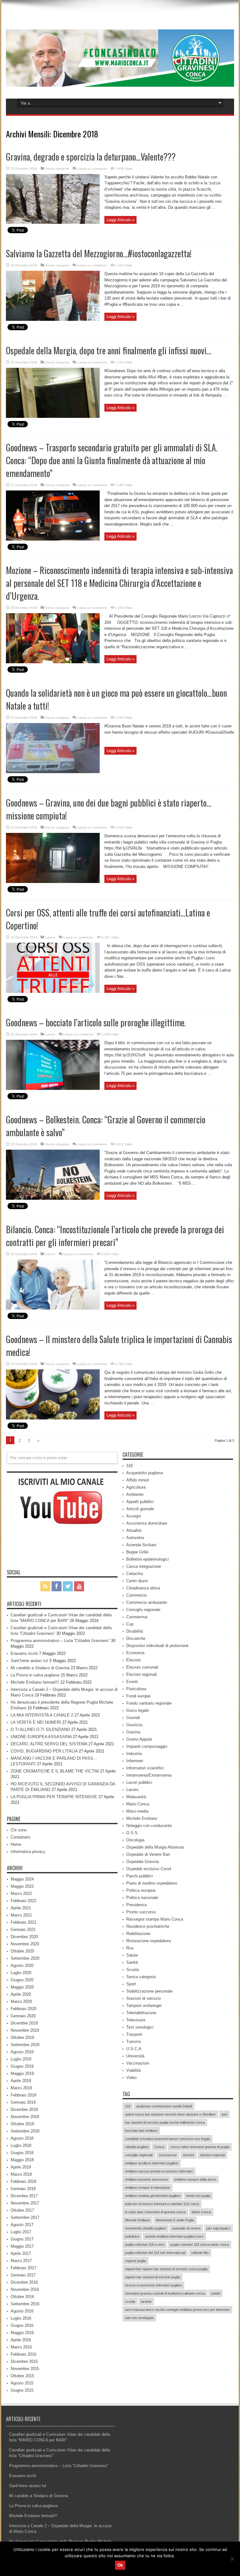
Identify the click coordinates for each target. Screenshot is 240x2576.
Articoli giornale (140, 1509)
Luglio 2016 (21, 2318)
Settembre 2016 (25, 2304)
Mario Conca (138, 1804)
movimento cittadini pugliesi (145, 2228)
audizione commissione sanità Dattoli (164, 2106)
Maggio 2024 (22, 1879)
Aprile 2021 (21, 1908)
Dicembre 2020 (24, 1937)
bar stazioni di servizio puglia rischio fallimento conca (165, 2122)
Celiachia (135, 1574)
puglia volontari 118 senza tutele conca (200, 2245)
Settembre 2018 (25, 2131)
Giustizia (134, 1725)
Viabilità (133, 2070)
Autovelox (135, 1538)
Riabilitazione (138, 1934)
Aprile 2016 (21, 2340)
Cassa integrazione (144, 1566)
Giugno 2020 (22, 1980)
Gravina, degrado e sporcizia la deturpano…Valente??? (91, 157)
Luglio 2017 (21, 2232)
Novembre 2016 (25, 2289)
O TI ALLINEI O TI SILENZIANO (40, 1729)
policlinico (132, 2236)
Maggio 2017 (22, 2246)
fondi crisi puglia (198, 2196)
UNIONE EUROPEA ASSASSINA (41, 1737)
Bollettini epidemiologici (147, 1559)
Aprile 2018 (21, 2167)
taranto (146, 2301)
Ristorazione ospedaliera (148, 1941)
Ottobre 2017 (22, 2210)
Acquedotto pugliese (145, 1473)
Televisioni (136, 2020)
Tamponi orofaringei (144, 2006)
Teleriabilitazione (141, 2013)
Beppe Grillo (137, 1552)
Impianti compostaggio (147, 1746)
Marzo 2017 (21, 2261)
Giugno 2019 (22, 2066)
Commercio (137, 1595)
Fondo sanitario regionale (149, 1703)
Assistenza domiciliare (147, 1523)
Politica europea (141, 1890)
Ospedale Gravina (142, 1862)
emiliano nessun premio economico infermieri (159, 2171)
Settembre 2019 (25, 2045)
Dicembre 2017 (24, 2196)
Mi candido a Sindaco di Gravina (40, 1668)
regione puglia (135, 2261)
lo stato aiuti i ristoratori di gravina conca (155, 2212)
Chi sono (19, 1830)
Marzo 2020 (21, 2001)
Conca (159, 2147)
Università (135, 2056)
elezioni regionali (212, 2155)
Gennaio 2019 (23, 2102)
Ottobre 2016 (22, 2297)
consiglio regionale (139, 2155)
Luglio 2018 (21, 2145)
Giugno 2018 (22, 2153)
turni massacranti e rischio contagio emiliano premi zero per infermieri (177, 2310)
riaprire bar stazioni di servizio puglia (152, 2277)
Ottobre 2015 (22, 2376)
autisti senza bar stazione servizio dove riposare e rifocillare (170, 2114)
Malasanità (136, 1797)
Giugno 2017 (22, 2239)
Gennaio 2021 (23, 1929)
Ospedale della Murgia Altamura (155, 1847)
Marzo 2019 (21, 2088)
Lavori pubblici (139, 1782)
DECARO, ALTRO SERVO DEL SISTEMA (49, 1744)
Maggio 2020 (22, 1987)
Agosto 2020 (22, 1965)
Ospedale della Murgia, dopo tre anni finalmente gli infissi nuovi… (109, 350)
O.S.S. (132, 1833)
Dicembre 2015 (24, 2361)
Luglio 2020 (21, 1973)
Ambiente (135, 1494)
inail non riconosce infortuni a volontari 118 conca (162, 2204)
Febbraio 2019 (23, 2095)
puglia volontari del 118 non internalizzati (155, 2253)
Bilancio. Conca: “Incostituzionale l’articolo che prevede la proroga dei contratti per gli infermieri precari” (115, 1236)
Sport (131, 1984)
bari (224, 2114)
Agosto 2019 (22, 2052)
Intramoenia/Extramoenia (149, 1775)
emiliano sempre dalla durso (195, 2179)
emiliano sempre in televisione (147, 2188)
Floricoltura (136, 1689)
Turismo (134, 2042)
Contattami (20, 1837)
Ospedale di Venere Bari (148, 1854)
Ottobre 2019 (22, 2037)
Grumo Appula (139, 1739)
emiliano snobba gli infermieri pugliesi (153, 2196)
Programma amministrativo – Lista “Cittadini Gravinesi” (60, 1641)
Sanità (132, 1962)
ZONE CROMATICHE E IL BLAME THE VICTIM (55, 1771)
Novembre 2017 (25, 2203)
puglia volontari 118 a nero (145, 2245)
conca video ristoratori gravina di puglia (200, 2147)
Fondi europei (138, 1696)
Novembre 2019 (25, 2030)
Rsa (130, 1948)
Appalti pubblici (140, 1502)
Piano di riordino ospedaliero (152, 1883)
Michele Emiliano (142, 1818)
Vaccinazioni (138, 2063)
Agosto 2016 (22, 2311)
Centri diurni (137, 1581)
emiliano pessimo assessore (147, 2179)
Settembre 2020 (25, 1958)
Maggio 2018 (22, 2160)
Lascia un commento (92, 169)
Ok (120, 2565)
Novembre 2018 (25, 2117)
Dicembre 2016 (24, 2282)
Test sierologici (140, 2027)
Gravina (133, 1732)
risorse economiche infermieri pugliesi (153, 2285)
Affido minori (138, 1480)
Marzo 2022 (21, 1894)
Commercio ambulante (147, 1602)
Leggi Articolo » (120, 220)
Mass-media (137, 1811)
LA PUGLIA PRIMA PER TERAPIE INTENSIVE (54, 1797)
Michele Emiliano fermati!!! (35, 1682)
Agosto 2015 (22, 2383)
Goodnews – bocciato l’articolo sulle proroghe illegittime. (96, 1022)
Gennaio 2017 (23, 2275)
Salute (132, 1955)
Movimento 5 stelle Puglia (175, 2220)
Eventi (132, 1682)
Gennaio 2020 (23, 2016)
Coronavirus (137, 1617)
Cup (130, 1624)
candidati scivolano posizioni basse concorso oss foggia (167, 2139)
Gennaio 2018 (23, 2189)
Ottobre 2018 (22, 2124)
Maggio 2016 (22, 2333)
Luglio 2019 (21, 2059)
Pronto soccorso (141, 1912)
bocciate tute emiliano (141, 2131)
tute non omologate (139, 2318)
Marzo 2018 (21, 2174)
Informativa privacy (28, 1852)
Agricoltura (136, 1487)
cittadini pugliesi (137, 2147)
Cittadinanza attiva (143, 1588)
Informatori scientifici (145, 1768)
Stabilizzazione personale (149, 1991)
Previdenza (136, 1905)
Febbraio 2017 (23, 2268)
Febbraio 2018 (23, 2181)
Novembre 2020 (25, 1944)
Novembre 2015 (25, 2369)
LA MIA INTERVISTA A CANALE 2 (42, 1715)
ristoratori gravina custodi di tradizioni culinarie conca (165, 2293)
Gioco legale (137, 1710)
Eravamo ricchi (24, 1653)
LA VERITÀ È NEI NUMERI (36, 1722)
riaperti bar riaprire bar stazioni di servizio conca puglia (166, 2269)
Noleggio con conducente (149, 1826)
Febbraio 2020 (23, 2009)
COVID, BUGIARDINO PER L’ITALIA (44, 1751)
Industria (134, 1754)
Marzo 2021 (21, 1915)
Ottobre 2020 (22, 1951)
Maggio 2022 (22, 1886)
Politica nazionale (142, 1898)
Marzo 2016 (21, 2347)
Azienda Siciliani (141, 1545)
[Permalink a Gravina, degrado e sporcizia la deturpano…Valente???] (53, 222)
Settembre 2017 (25, 2217)
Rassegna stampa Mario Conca (155, 1919)
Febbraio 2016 (23, 2354)
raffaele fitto (200, 2253)
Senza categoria (57, 169)
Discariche (136, 1638)
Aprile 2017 (21, 2253)
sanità (215, 2293)
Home (16, 1844)
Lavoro (50, 937)
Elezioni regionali (142, 1674)
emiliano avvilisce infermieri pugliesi (152, 2163)
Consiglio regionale (143, 1610)
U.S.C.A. (134, 2049)
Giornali (133, 1718)
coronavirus (168, 2155)
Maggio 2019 (22, 2073)
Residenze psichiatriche (148, 1926)
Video (131, 2078)
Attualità (134, 1530)
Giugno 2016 (22, 2325)
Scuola (132, 1970)
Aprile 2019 (21, 2081)
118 (129, 1466)
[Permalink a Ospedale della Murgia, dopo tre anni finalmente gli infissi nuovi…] (53, 416)
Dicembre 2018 (24, 2109)
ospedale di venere (186, 2228)
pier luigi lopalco (218, 2228)
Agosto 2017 (22, 2225)
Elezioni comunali (142, 1667)
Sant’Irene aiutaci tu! (29, 1661)
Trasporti (134, 2034)
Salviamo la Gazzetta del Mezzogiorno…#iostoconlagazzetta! (99, 253)
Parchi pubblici (140, 1876)
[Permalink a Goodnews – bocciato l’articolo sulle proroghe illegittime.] (53, 1088)
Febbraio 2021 (23, 1922)
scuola (130, 2301)
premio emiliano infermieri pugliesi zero (174, 2236)
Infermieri (135, 1761)
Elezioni (133, 1660)
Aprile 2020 (21, 1994)
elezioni (188, 2155)
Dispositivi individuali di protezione (157, 1646)
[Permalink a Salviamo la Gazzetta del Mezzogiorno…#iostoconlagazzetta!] (53, 319)
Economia (135, 1653)
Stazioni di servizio (143, 1998)
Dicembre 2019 (24, 2023)
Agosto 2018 (22, 2138)
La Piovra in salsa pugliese (35, 1675)
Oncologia (135, 1840)
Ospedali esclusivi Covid (149, 1869)
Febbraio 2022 (23, 1901)
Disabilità (135, 1631)
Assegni (134, 1516)
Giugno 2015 (22, 2390)
